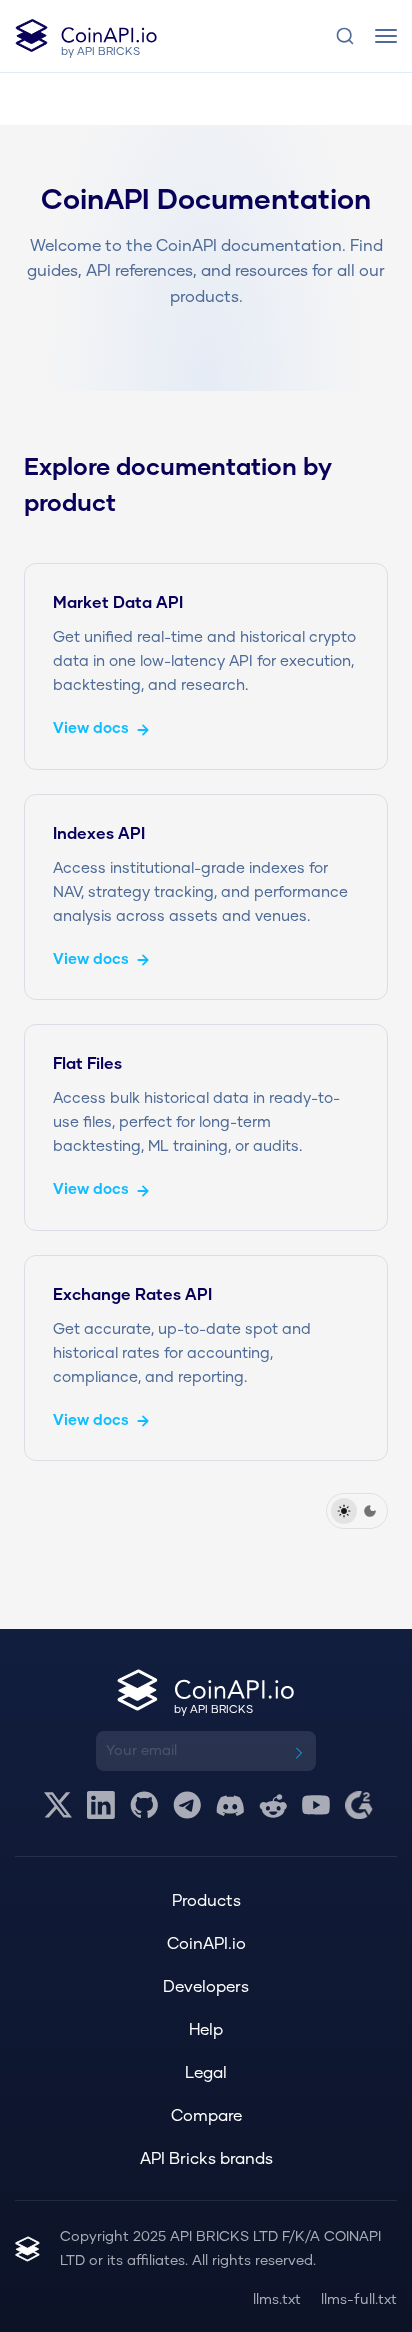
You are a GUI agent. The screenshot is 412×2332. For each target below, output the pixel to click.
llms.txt (277, 2300)
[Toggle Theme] (357, 1511)
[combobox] (345, 36)
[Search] (345, 36)
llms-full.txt (359, 2300)
